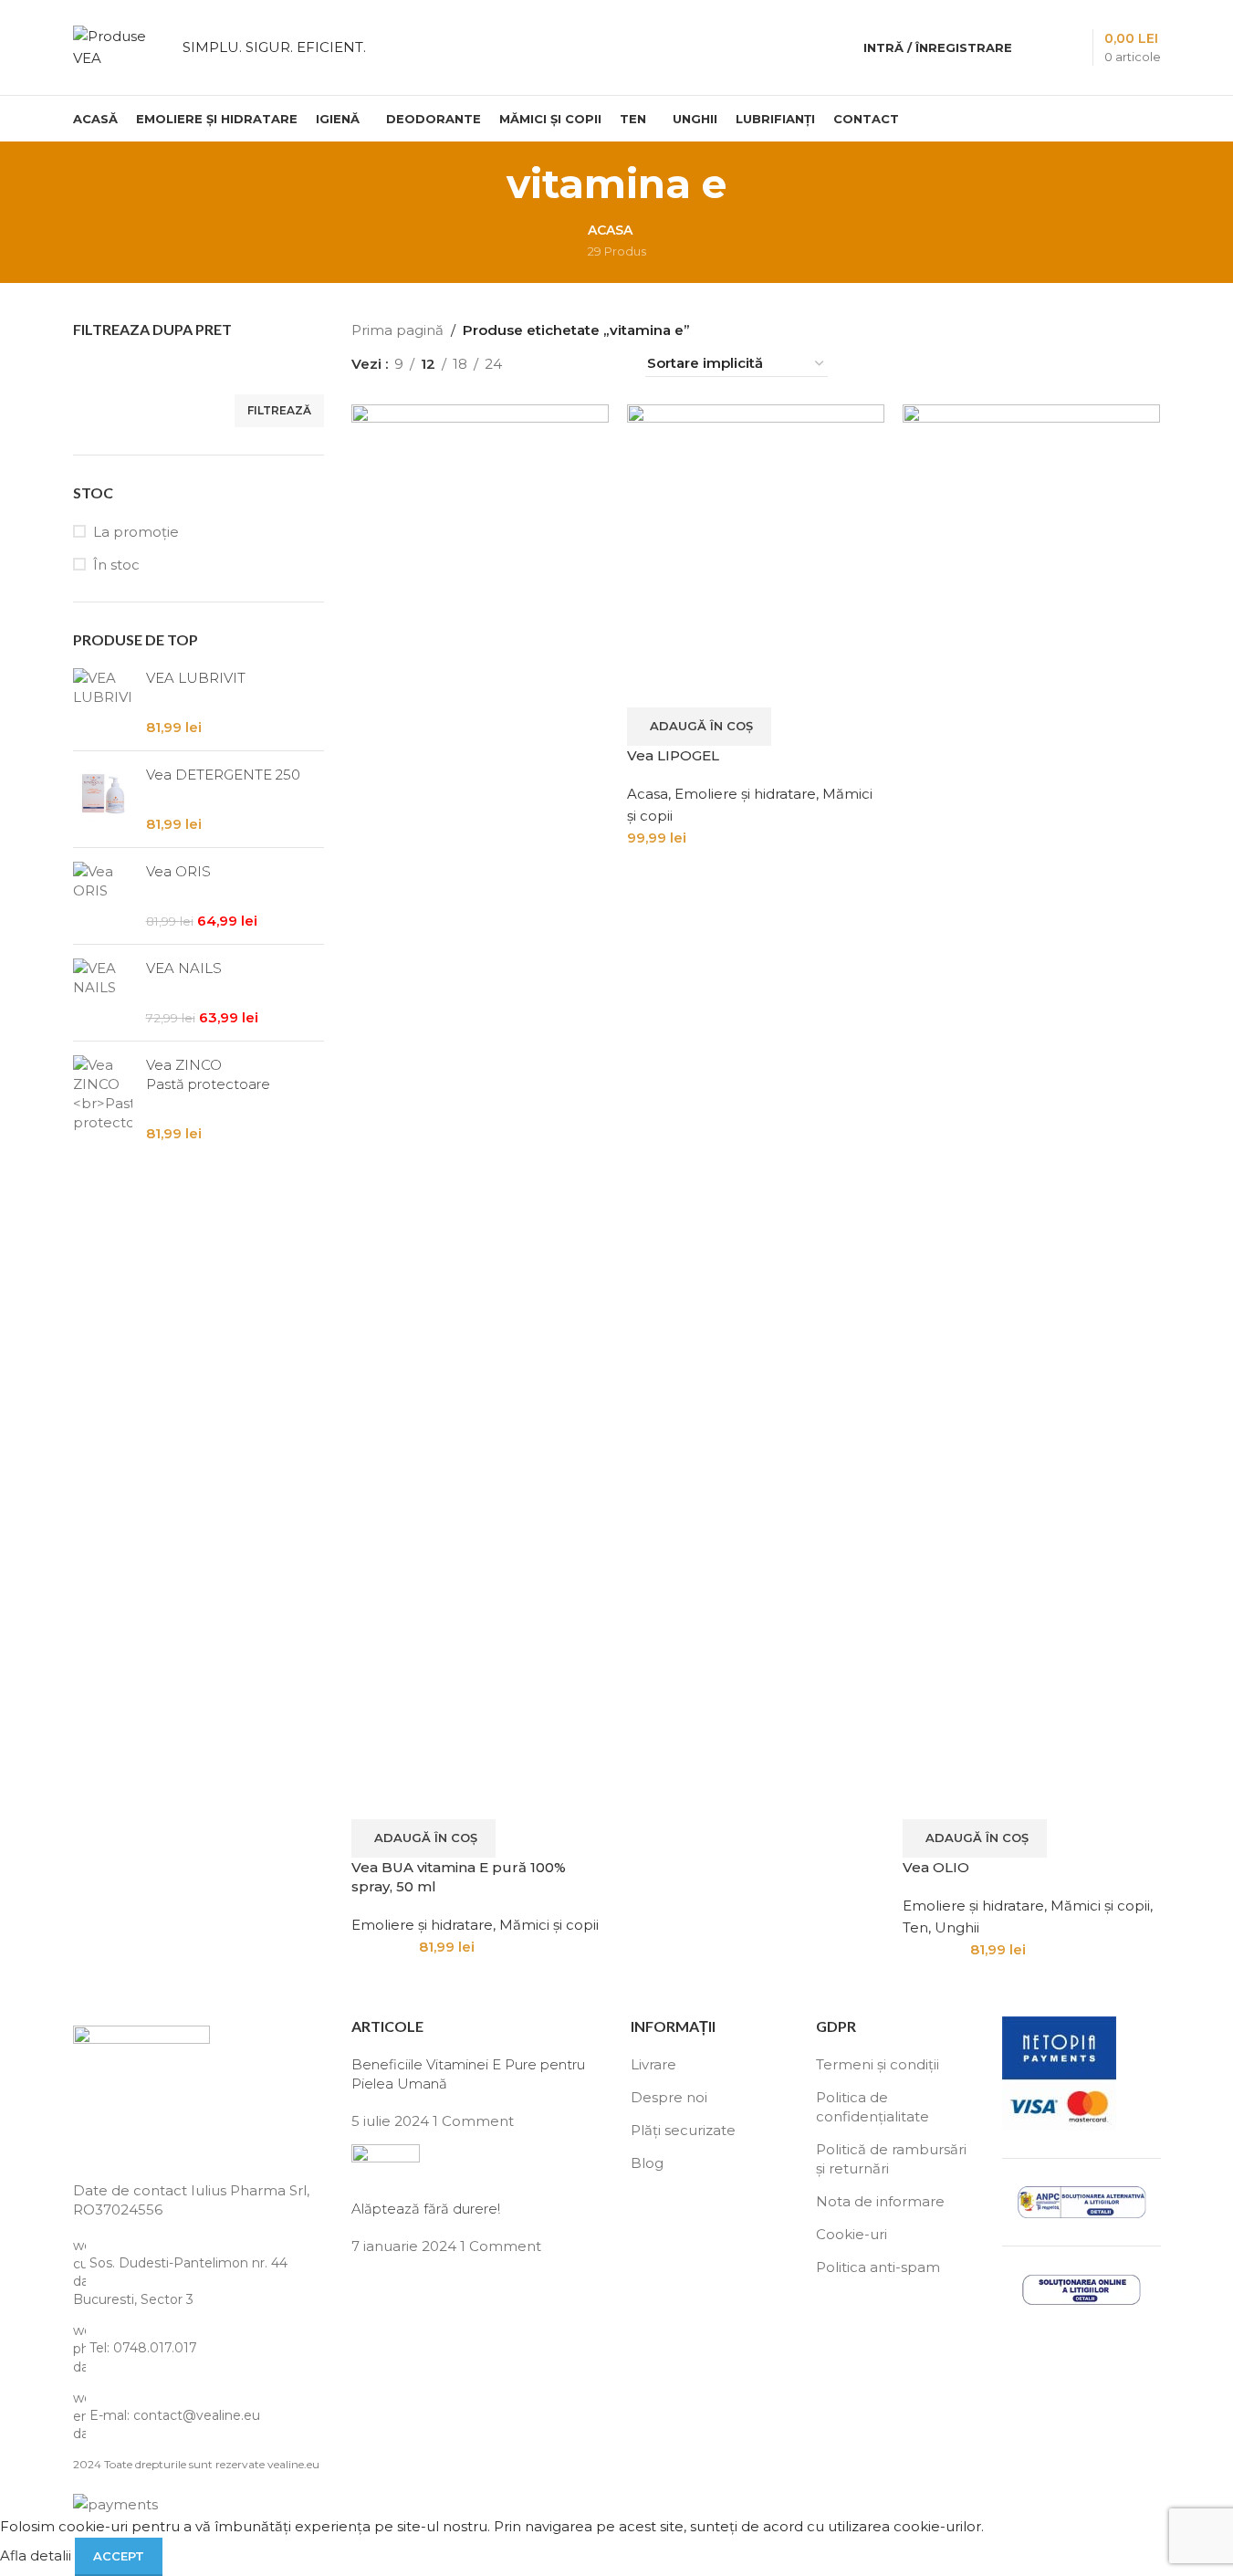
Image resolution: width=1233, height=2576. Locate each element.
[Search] (1038, 47)
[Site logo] (119, 46)
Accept (119, 2556)
